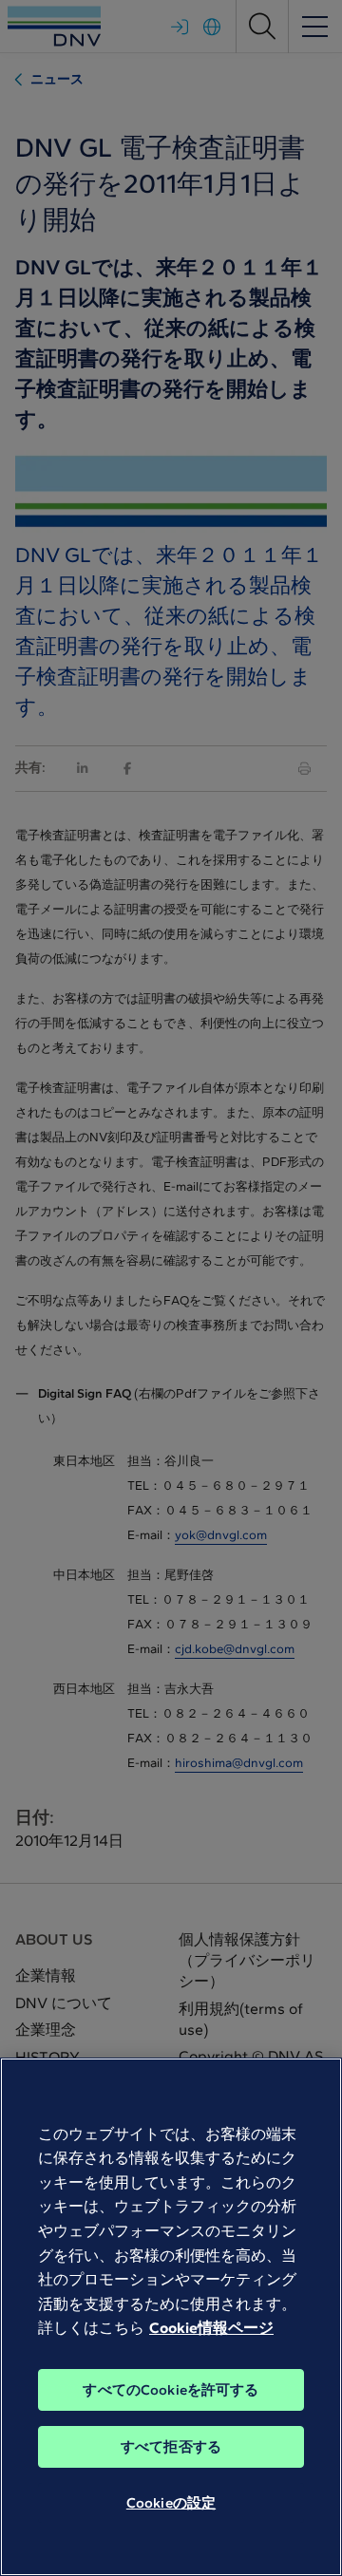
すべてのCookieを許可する (171, 2390)
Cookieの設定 (171, 2503)
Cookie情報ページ (211, 2328)
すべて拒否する (171, 2447)
